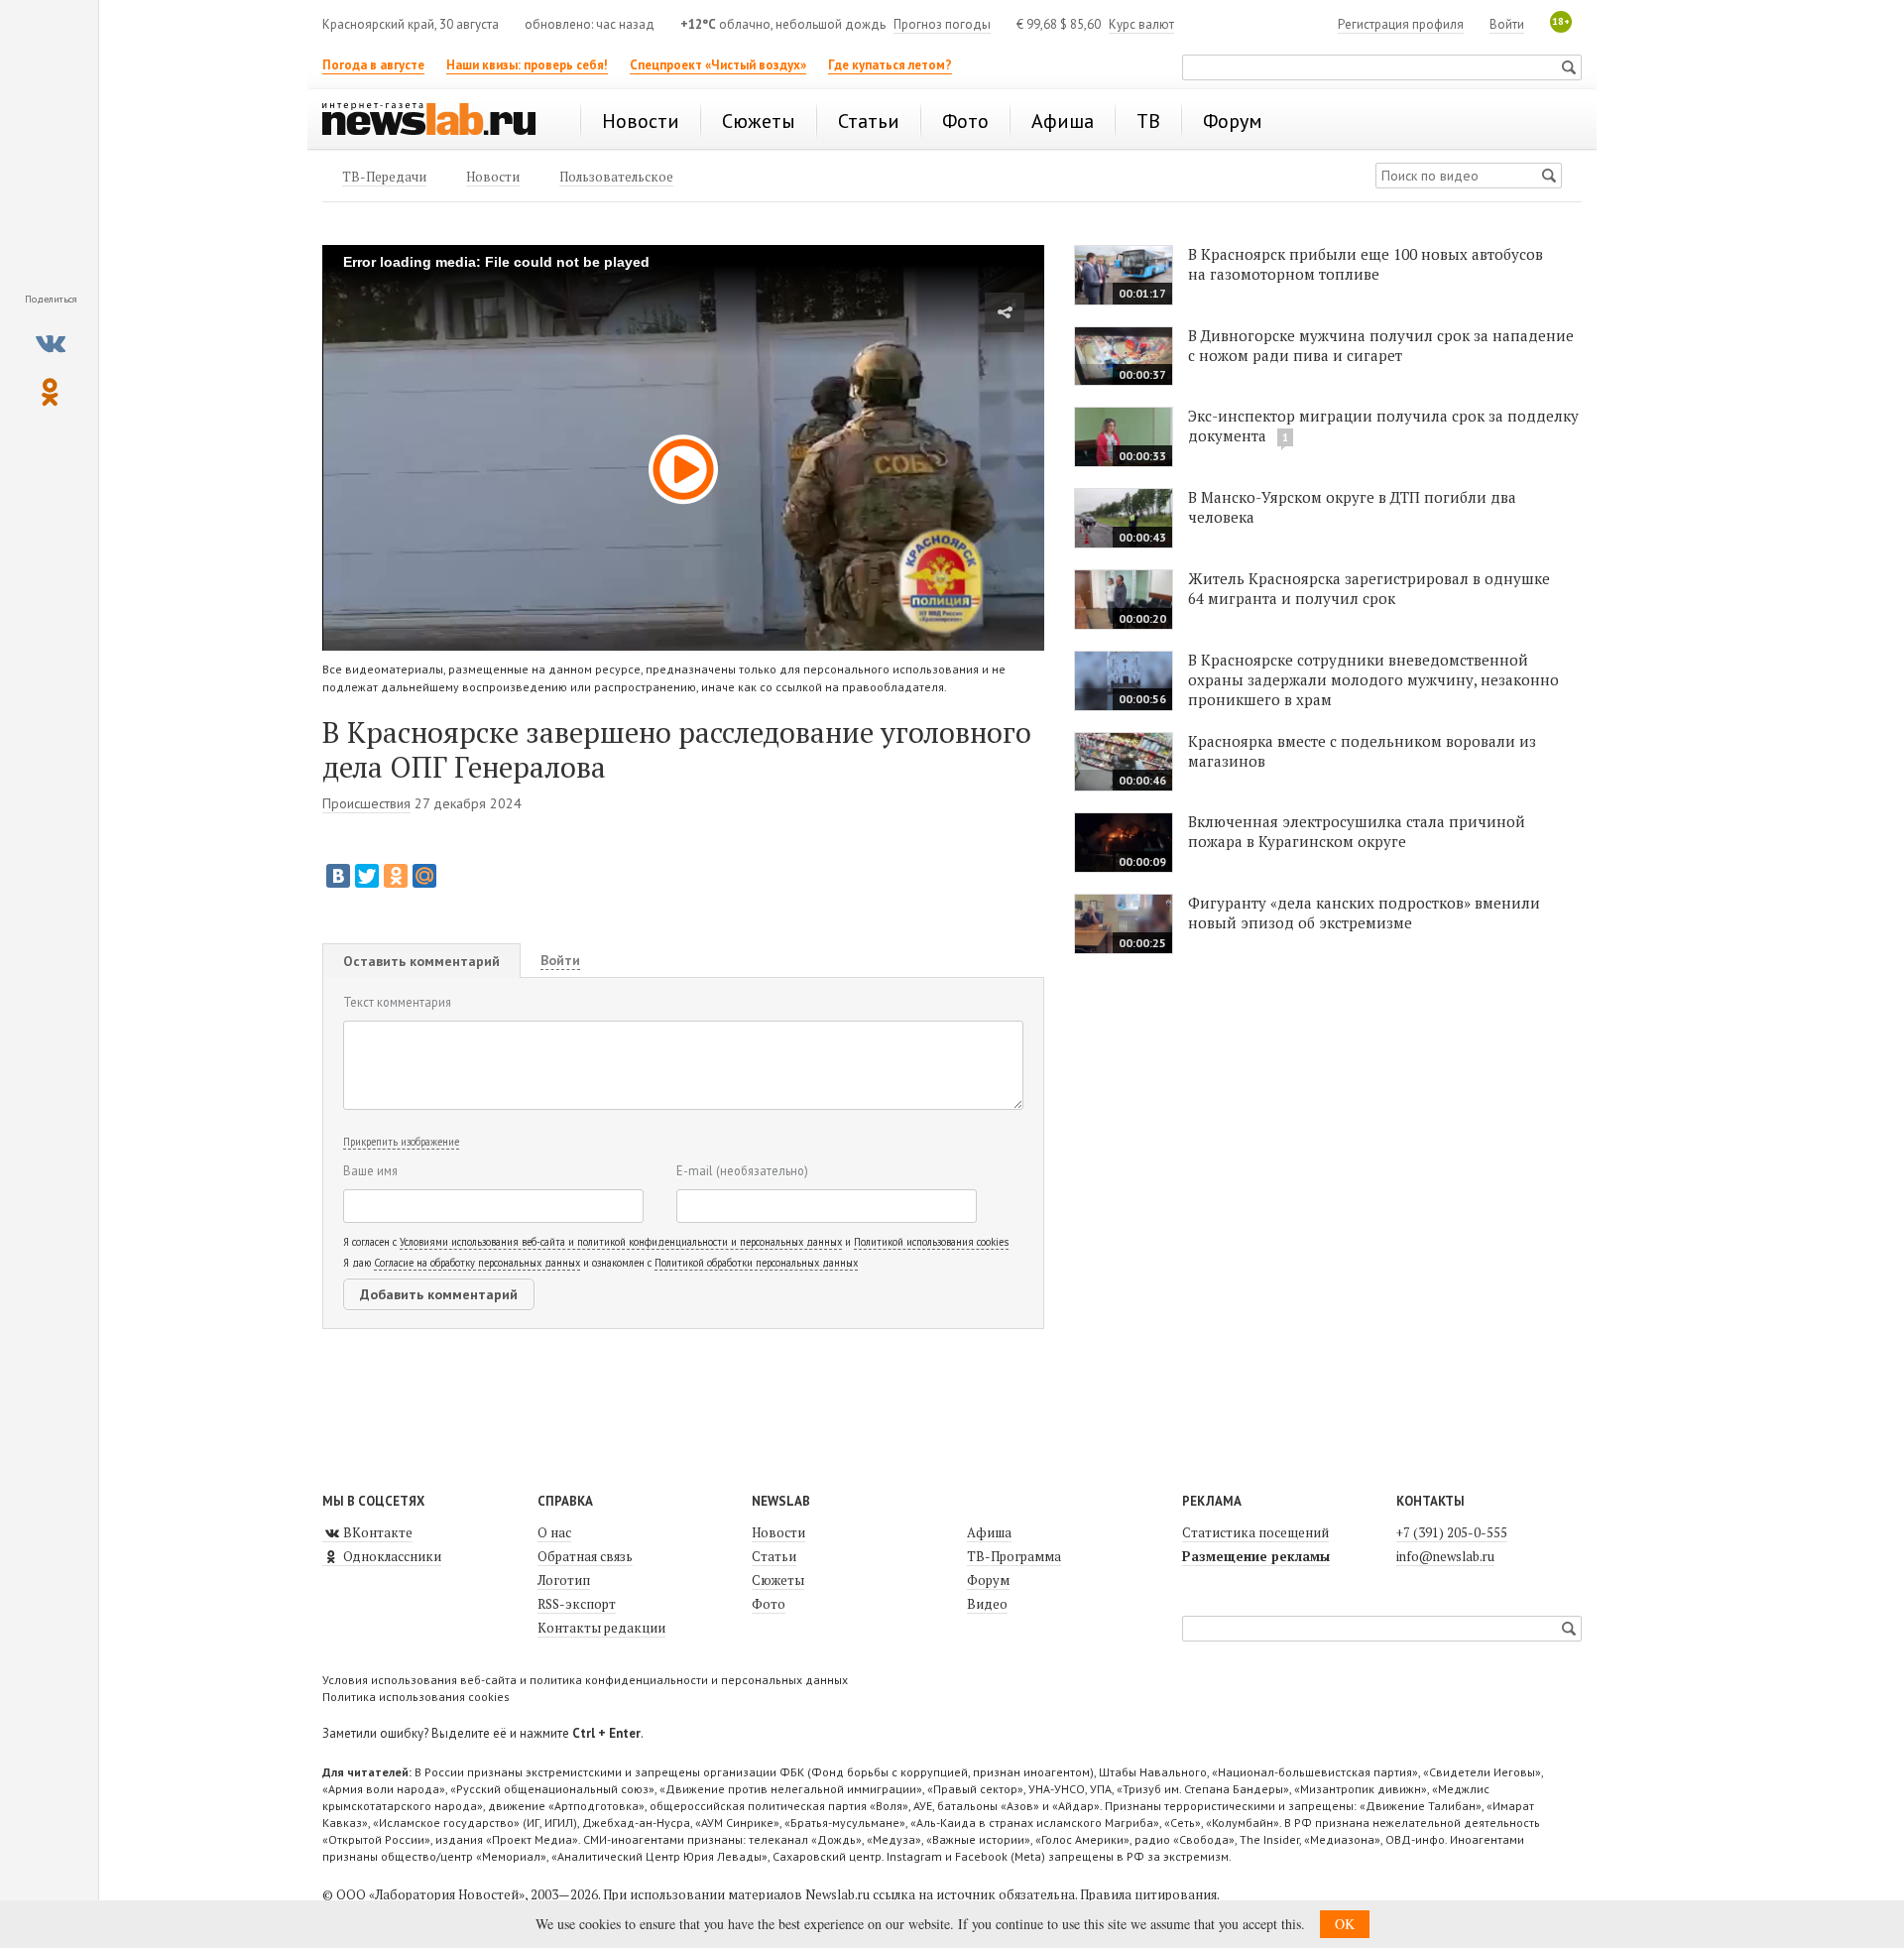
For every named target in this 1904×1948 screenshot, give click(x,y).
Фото (769, 1604)
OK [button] (1345, 1924)
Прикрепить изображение (401, 1142)
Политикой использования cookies (931, 1242)
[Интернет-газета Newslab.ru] (438, 121)
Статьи (774, 1556)
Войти (1507, 24)
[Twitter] (367, 876)
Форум (988, 1580)
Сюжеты (778, 1580)
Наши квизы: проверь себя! (527, 65)
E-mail (742, 1170)
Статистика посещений (1255, 1532)
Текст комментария (397, 1002)
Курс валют (1141, 24)
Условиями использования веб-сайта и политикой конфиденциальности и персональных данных (621, 1242)
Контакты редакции (601, 1628)
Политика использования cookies (416, 1697)
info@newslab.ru (1445, 1556)
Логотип (564, 1580)
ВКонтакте (376, 1532)
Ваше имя (370, 1170)
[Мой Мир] (424, 876)
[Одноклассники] (396, 876)
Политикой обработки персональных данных (756, 1263)
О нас (554, 1532)
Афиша (989, 1532)
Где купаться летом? (890, 65)
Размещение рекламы (1256, 1556)
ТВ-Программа (1014, 1556)
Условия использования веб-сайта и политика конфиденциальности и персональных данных (585, 1680)
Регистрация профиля (1401, 24)
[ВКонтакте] (338, 876)
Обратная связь (585, 1556)
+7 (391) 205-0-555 (1452, 1532)
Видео (987, 1604)
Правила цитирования (1148, 1894)
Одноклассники (391, 1556)
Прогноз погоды (942, 24)
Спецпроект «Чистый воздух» (718, 65)
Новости (778, 1532)
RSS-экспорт (577, 1604)
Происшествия (366, 803)
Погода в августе (373, 65)
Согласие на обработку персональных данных (477, 1263)
